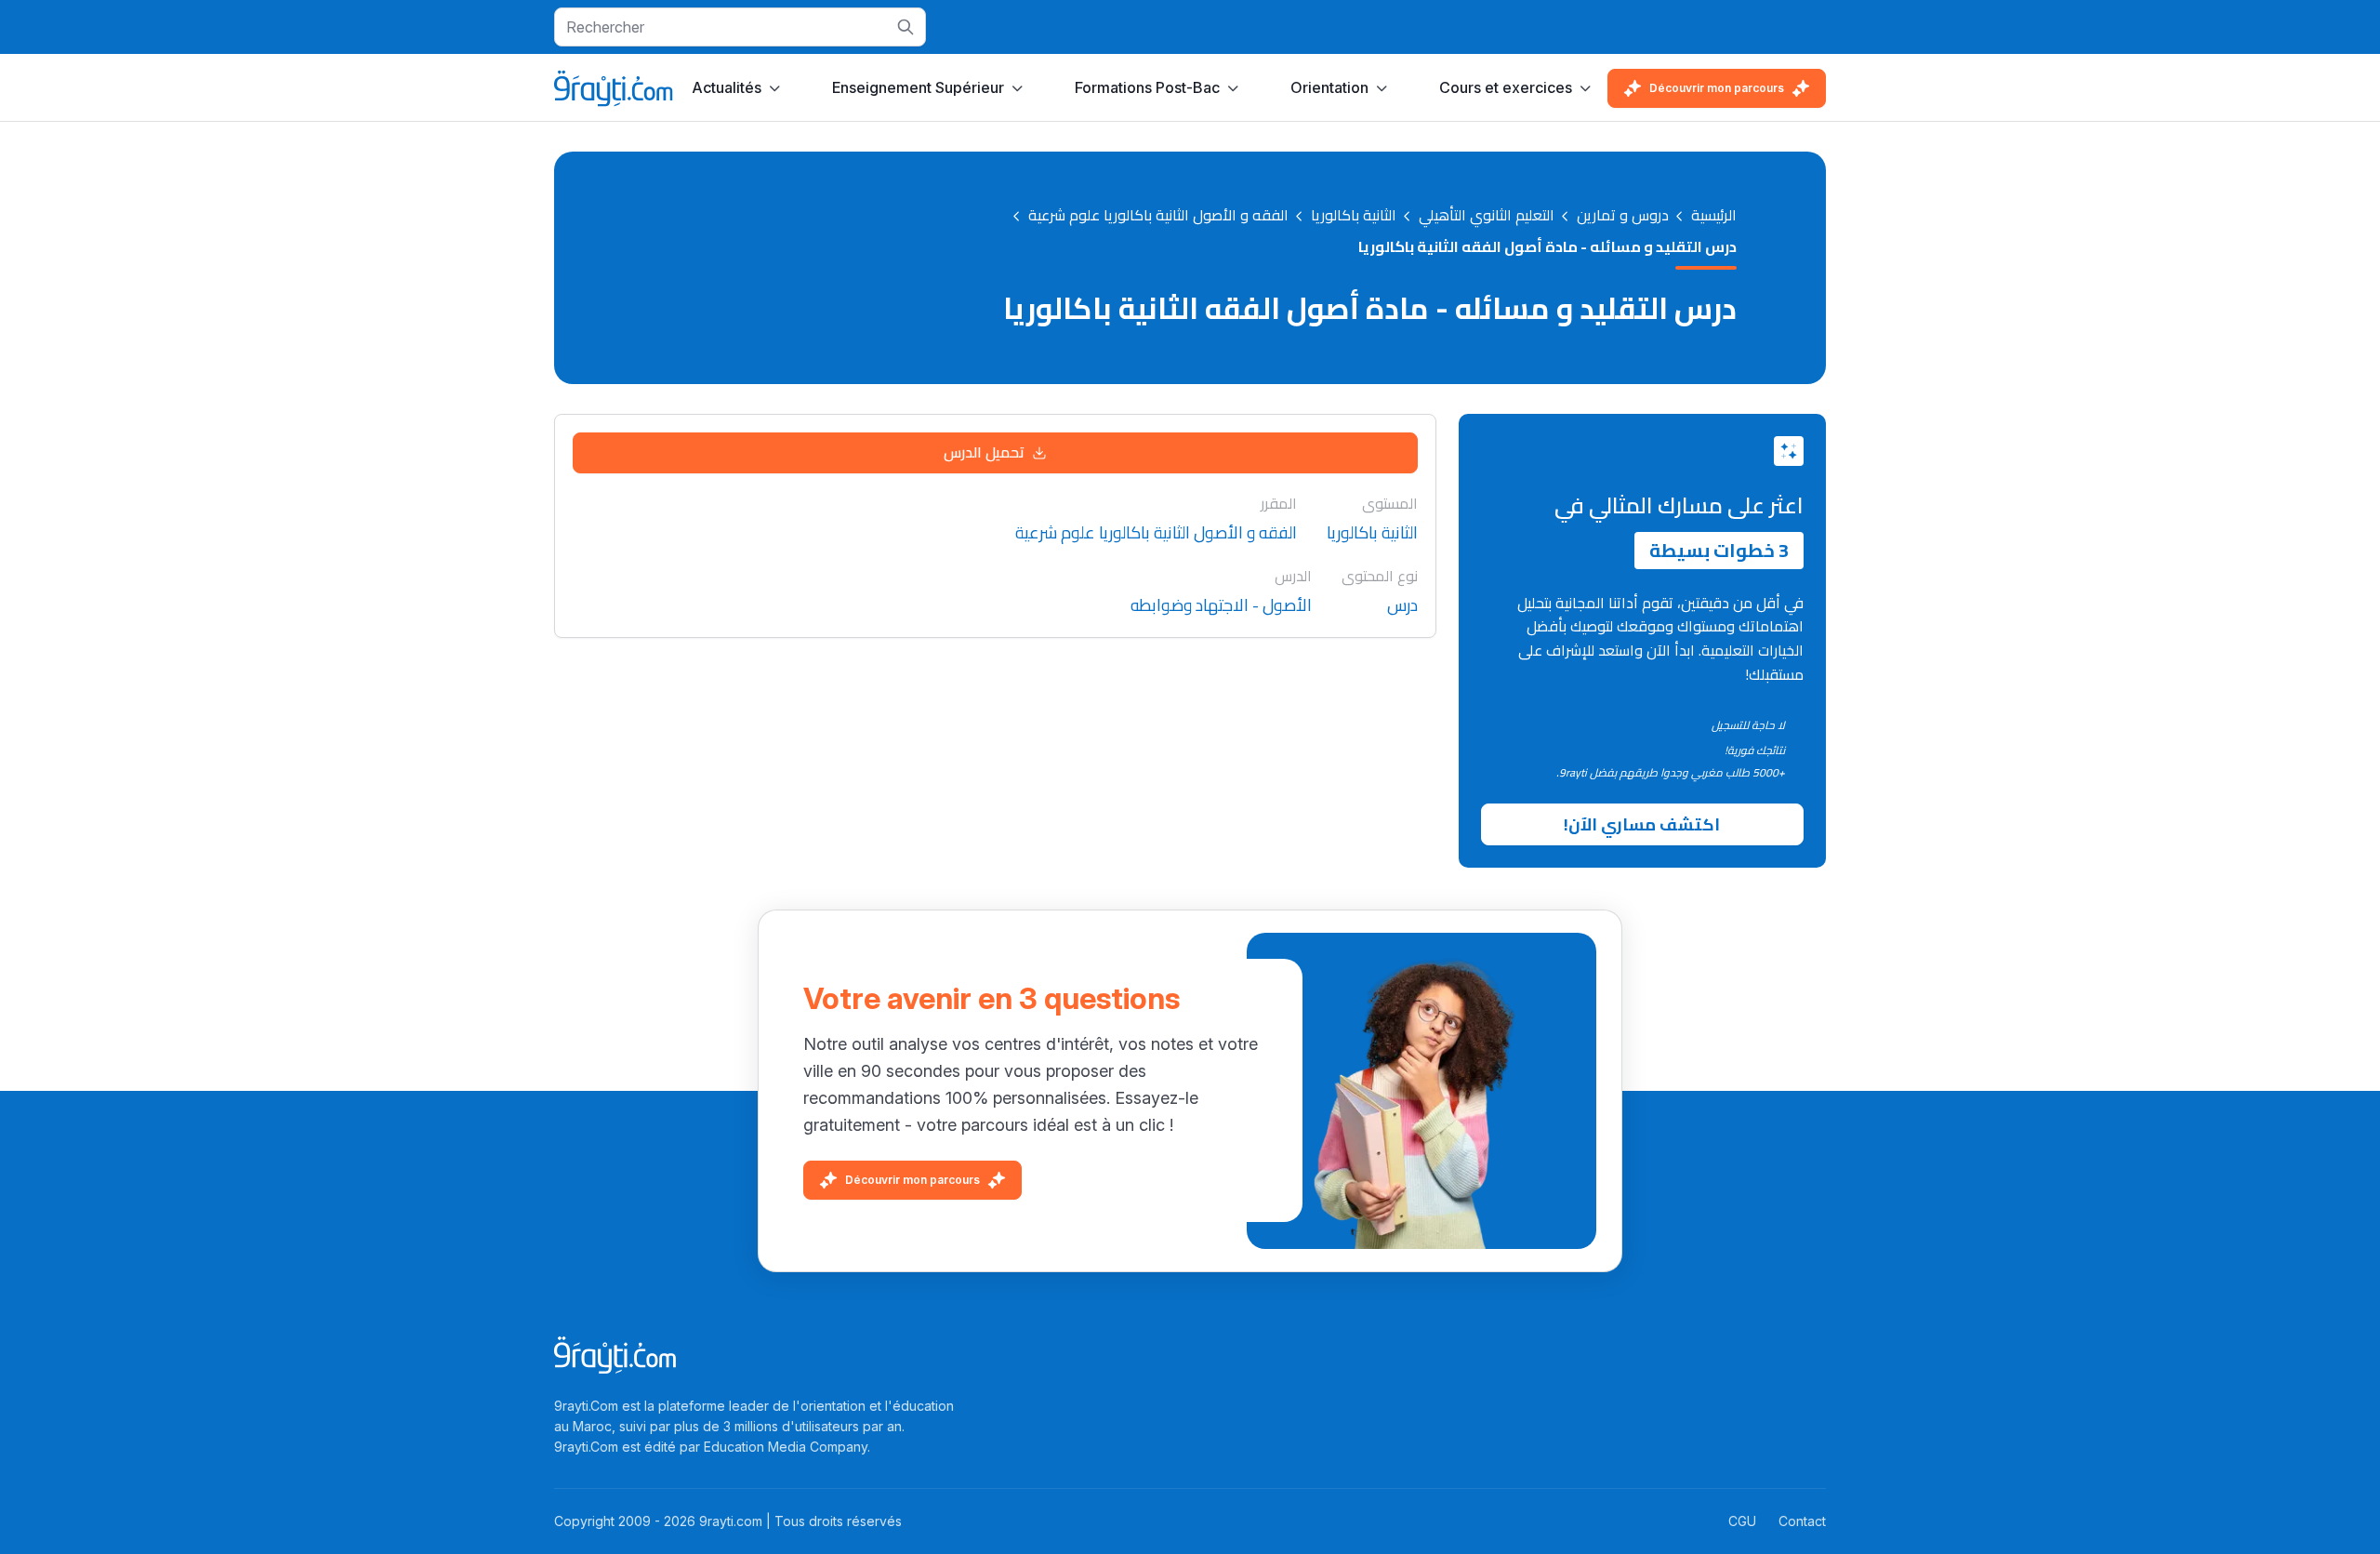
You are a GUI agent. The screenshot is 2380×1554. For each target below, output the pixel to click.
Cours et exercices (1506, 87)
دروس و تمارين (1623, 216)
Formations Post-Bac (1147, 87)
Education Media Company (786, 1447)
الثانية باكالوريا (1354, 216)
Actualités (727, 87)
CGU (1742, 1521)
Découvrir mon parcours (1717, 88)
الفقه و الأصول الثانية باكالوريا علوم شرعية (1158, 216)
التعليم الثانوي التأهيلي (1487, 216)
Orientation (1329, 87)
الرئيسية (1714, 216)
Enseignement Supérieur (918, 87)
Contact (1802, 1521)
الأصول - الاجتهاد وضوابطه (1221, 606)
